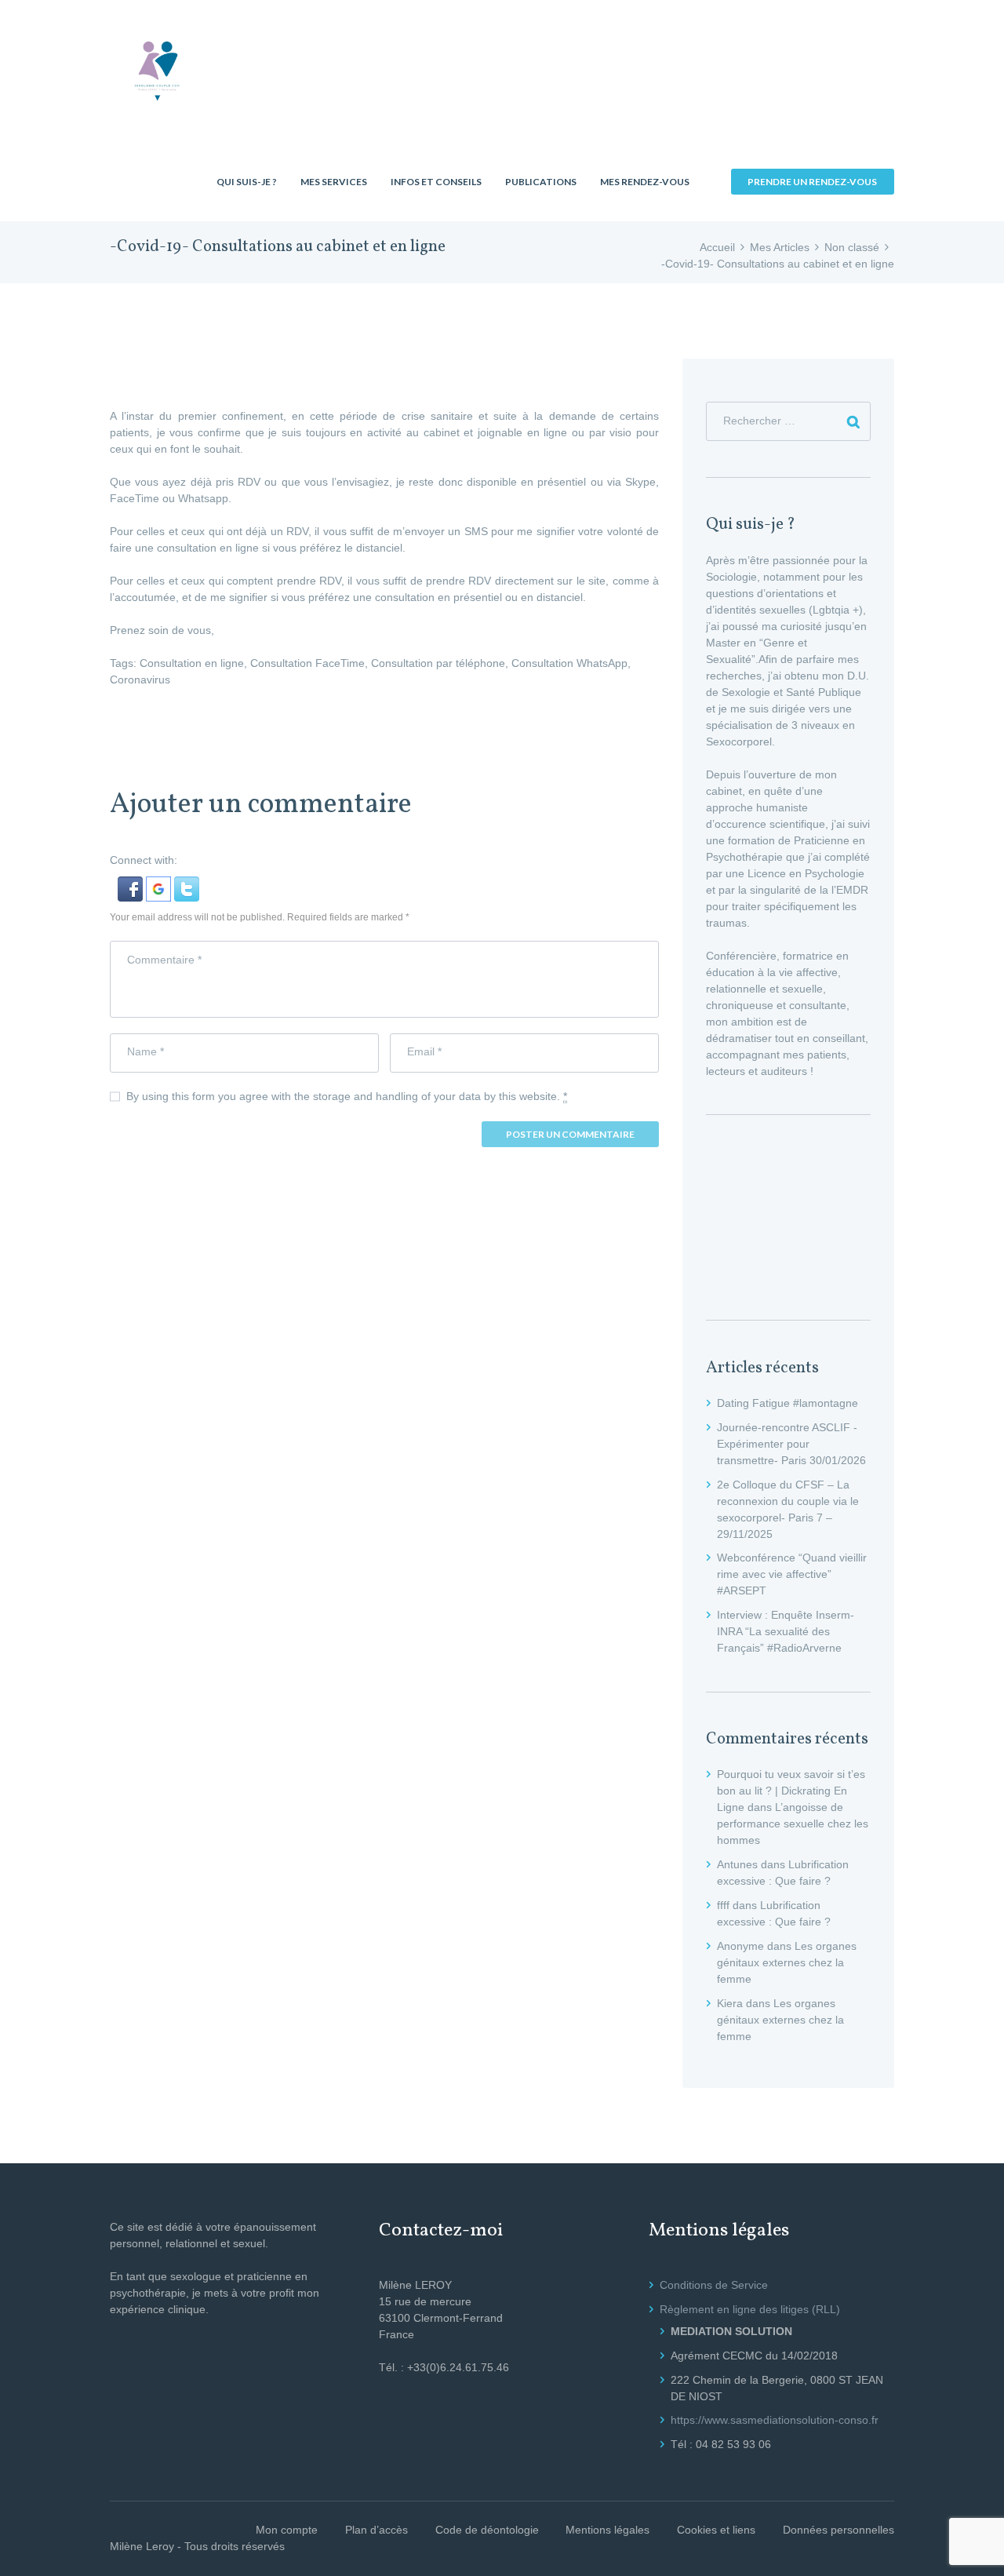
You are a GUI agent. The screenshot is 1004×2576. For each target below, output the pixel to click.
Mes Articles (780, 247)
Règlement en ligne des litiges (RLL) (750, 2309)
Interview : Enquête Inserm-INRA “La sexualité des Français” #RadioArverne (786, 1631)
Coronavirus (140, 680)
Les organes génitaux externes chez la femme (787, 1962)
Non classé (852, 247)
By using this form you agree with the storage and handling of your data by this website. (347, 1096)
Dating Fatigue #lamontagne (788, 1403)
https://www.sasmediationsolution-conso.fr (775, 2420)
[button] (132, 884)
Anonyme (740, 1946)
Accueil (717, 247)
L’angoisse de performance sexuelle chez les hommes (793, 1824)
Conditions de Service (714, 2285)
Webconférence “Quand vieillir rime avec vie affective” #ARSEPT (792, 1574)
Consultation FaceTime (307, 663)
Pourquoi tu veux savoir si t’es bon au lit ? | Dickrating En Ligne (791, 1791)
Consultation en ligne (192, 663)
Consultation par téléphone (438, 663)
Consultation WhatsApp (569, 663)
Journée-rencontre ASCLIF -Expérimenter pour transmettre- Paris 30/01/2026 (791, 1444)
